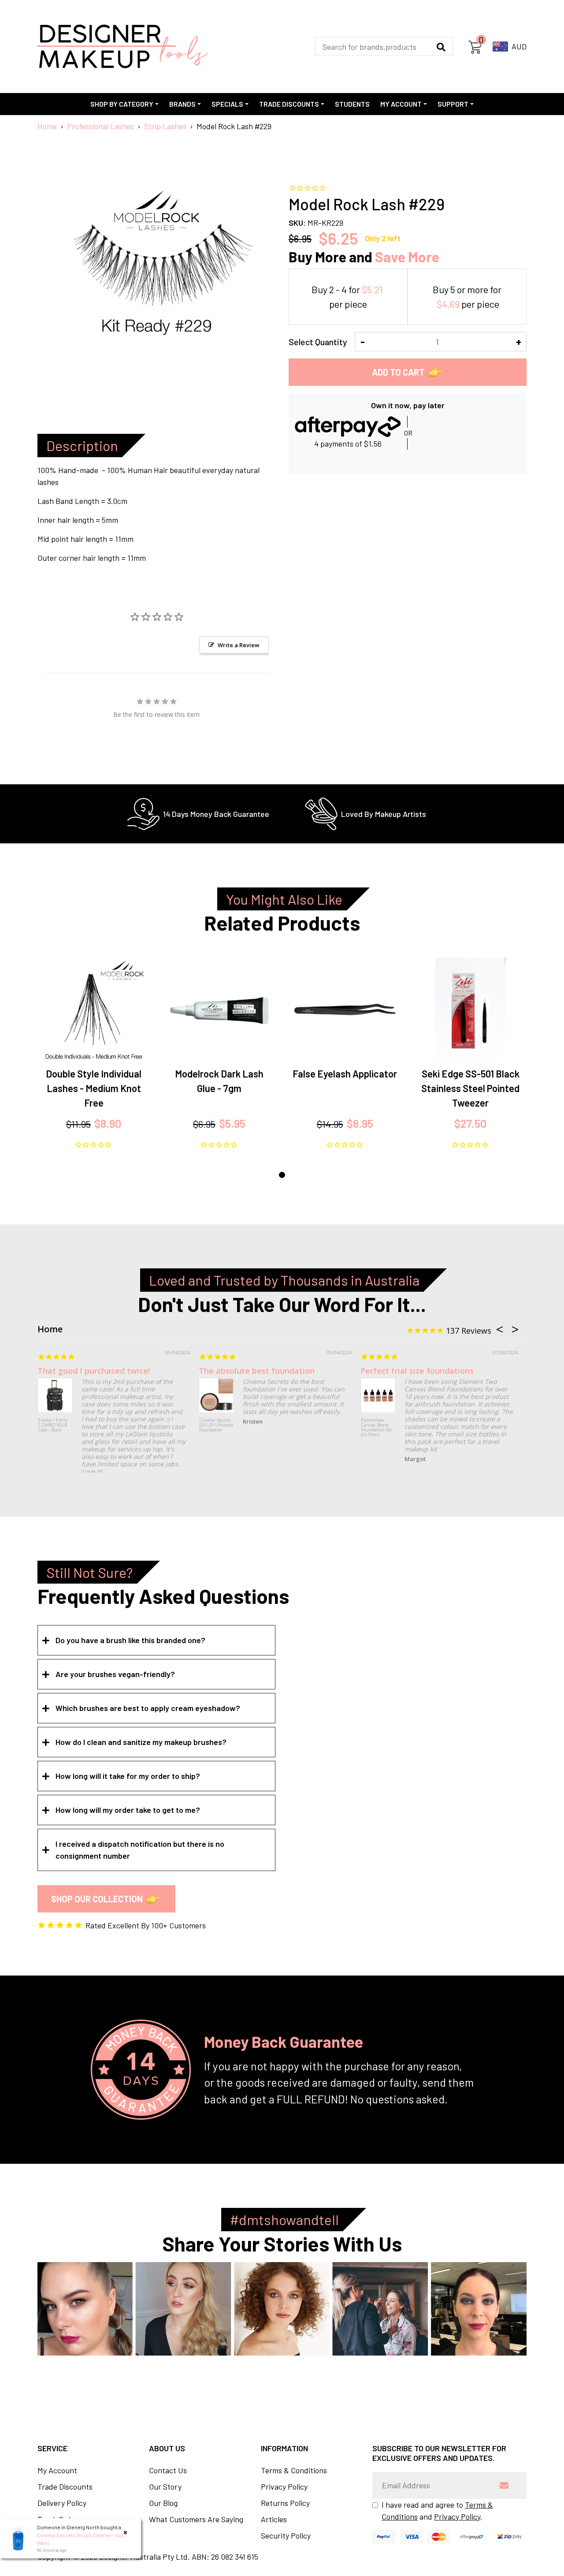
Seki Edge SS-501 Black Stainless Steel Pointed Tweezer (470, 1088)
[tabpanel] (94, 1054)
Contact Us (168, 2470)
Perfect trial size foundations (417, 1371)
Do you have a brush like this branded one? (130, 1640)
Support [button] (453, 104)
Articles (274, 2519)
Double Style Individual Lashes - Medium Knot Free (94, 1088)
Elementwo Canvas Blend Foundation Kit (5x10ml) (376, 1428)
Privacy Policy (284, 2487)
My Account (57, 2470)
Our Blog (163, 2503)
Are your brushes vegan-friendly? (115, 1674)
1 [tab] (282, 1175)
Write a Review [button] (239, 645)
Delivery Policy (62, 2503)
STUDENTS (352, 104)
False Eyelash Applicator (345, 1074)
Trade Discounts (65, 2487)
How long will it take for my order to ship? (128, 1776)
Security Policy (286, 2535)
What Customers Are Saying (196, 2519)
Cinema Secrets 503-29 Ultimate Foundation (216, 1425)
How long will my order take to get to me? (128, 1810)
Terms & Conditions (294, 2470)
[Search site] (441, 47)
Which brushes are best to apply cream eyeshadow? (148, 1708)
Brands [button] (182, 104)
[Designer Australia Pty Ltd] (122, 47)
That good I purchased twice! (94, 1371)
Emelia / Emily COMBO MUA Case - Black (53, 1425)
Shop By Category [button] (122, 104)
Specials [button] (227, 104)
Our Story (165, 2487)
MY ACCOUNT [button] (401, 104)
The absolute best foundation (257, 1371)
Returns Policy (285, 2503)
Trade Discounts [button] (289, 104)
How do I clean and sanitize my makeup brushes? (141, 1742)
